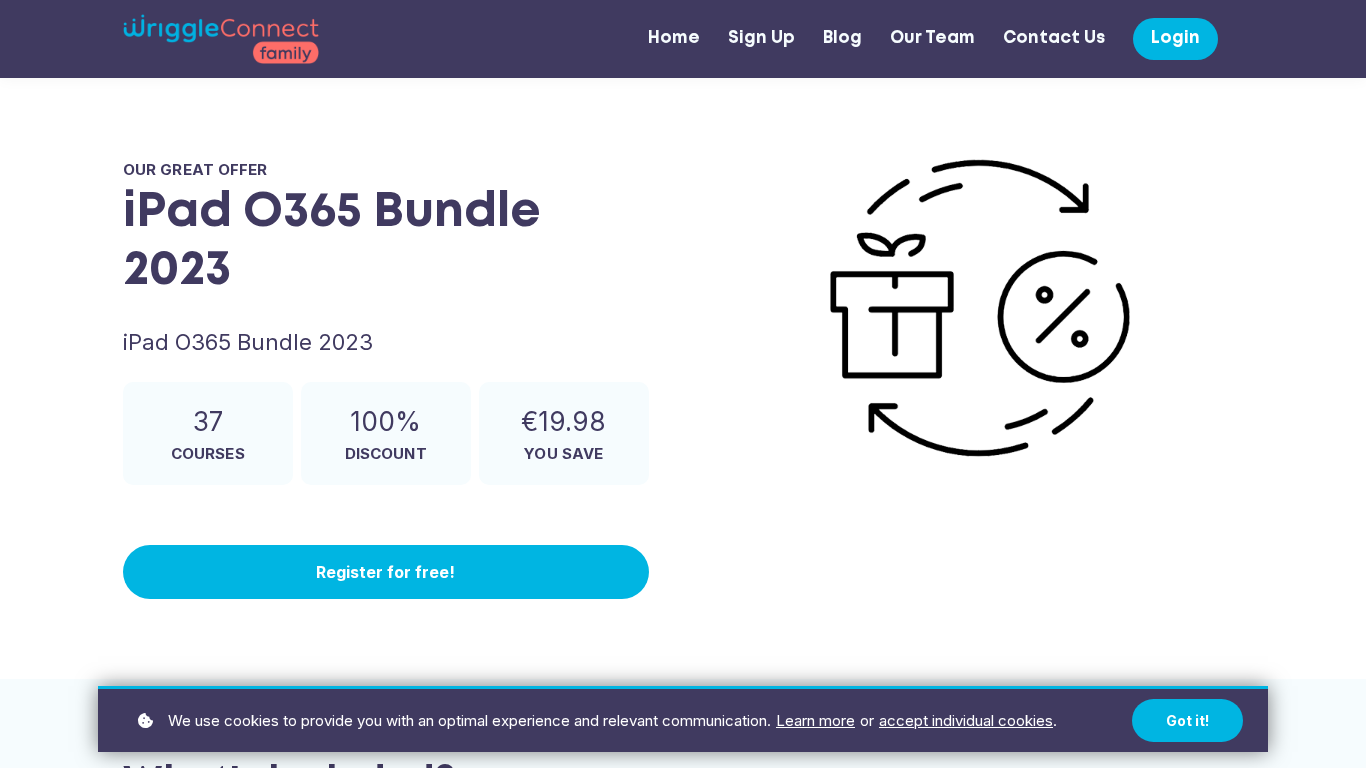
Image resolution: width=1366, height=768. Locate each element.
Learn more (815, 720)
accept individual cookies (966, 720)
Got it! (1187, 720)
